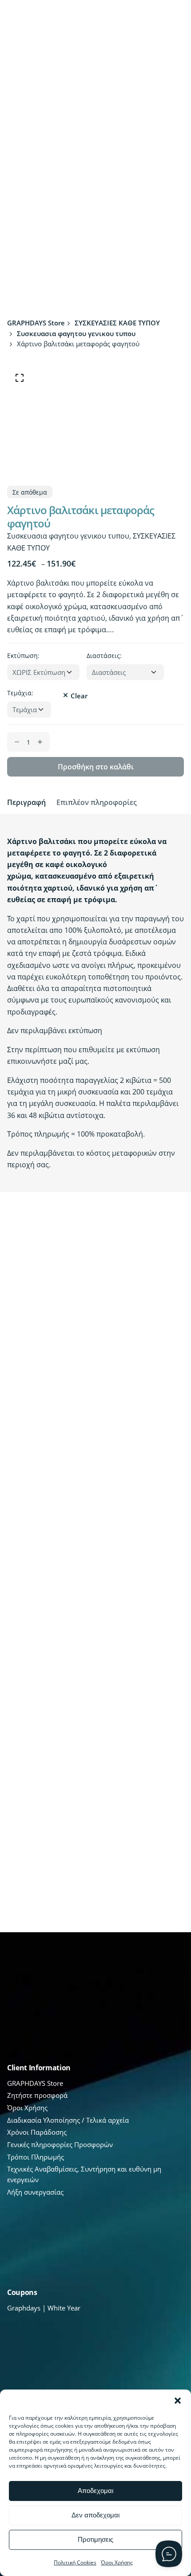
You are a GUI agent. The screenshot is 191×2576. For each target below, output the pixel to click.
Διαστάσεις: (104, 656)
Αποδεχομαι (95, 2491)
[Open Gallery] (20, 378)
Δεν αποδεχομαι (95, 2515)
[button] (178, 2401)
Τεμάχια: (20, 693)
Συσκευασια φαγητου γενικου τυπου (68, 536)
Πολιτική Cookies (75, 2562)
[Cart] (167, 20)
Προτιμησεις (95, 2539)
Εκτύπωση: (23, 656)
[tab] (26, 802)
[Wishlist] (123, 20)
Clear (79, 696)
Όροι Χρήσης (117, 2562)
